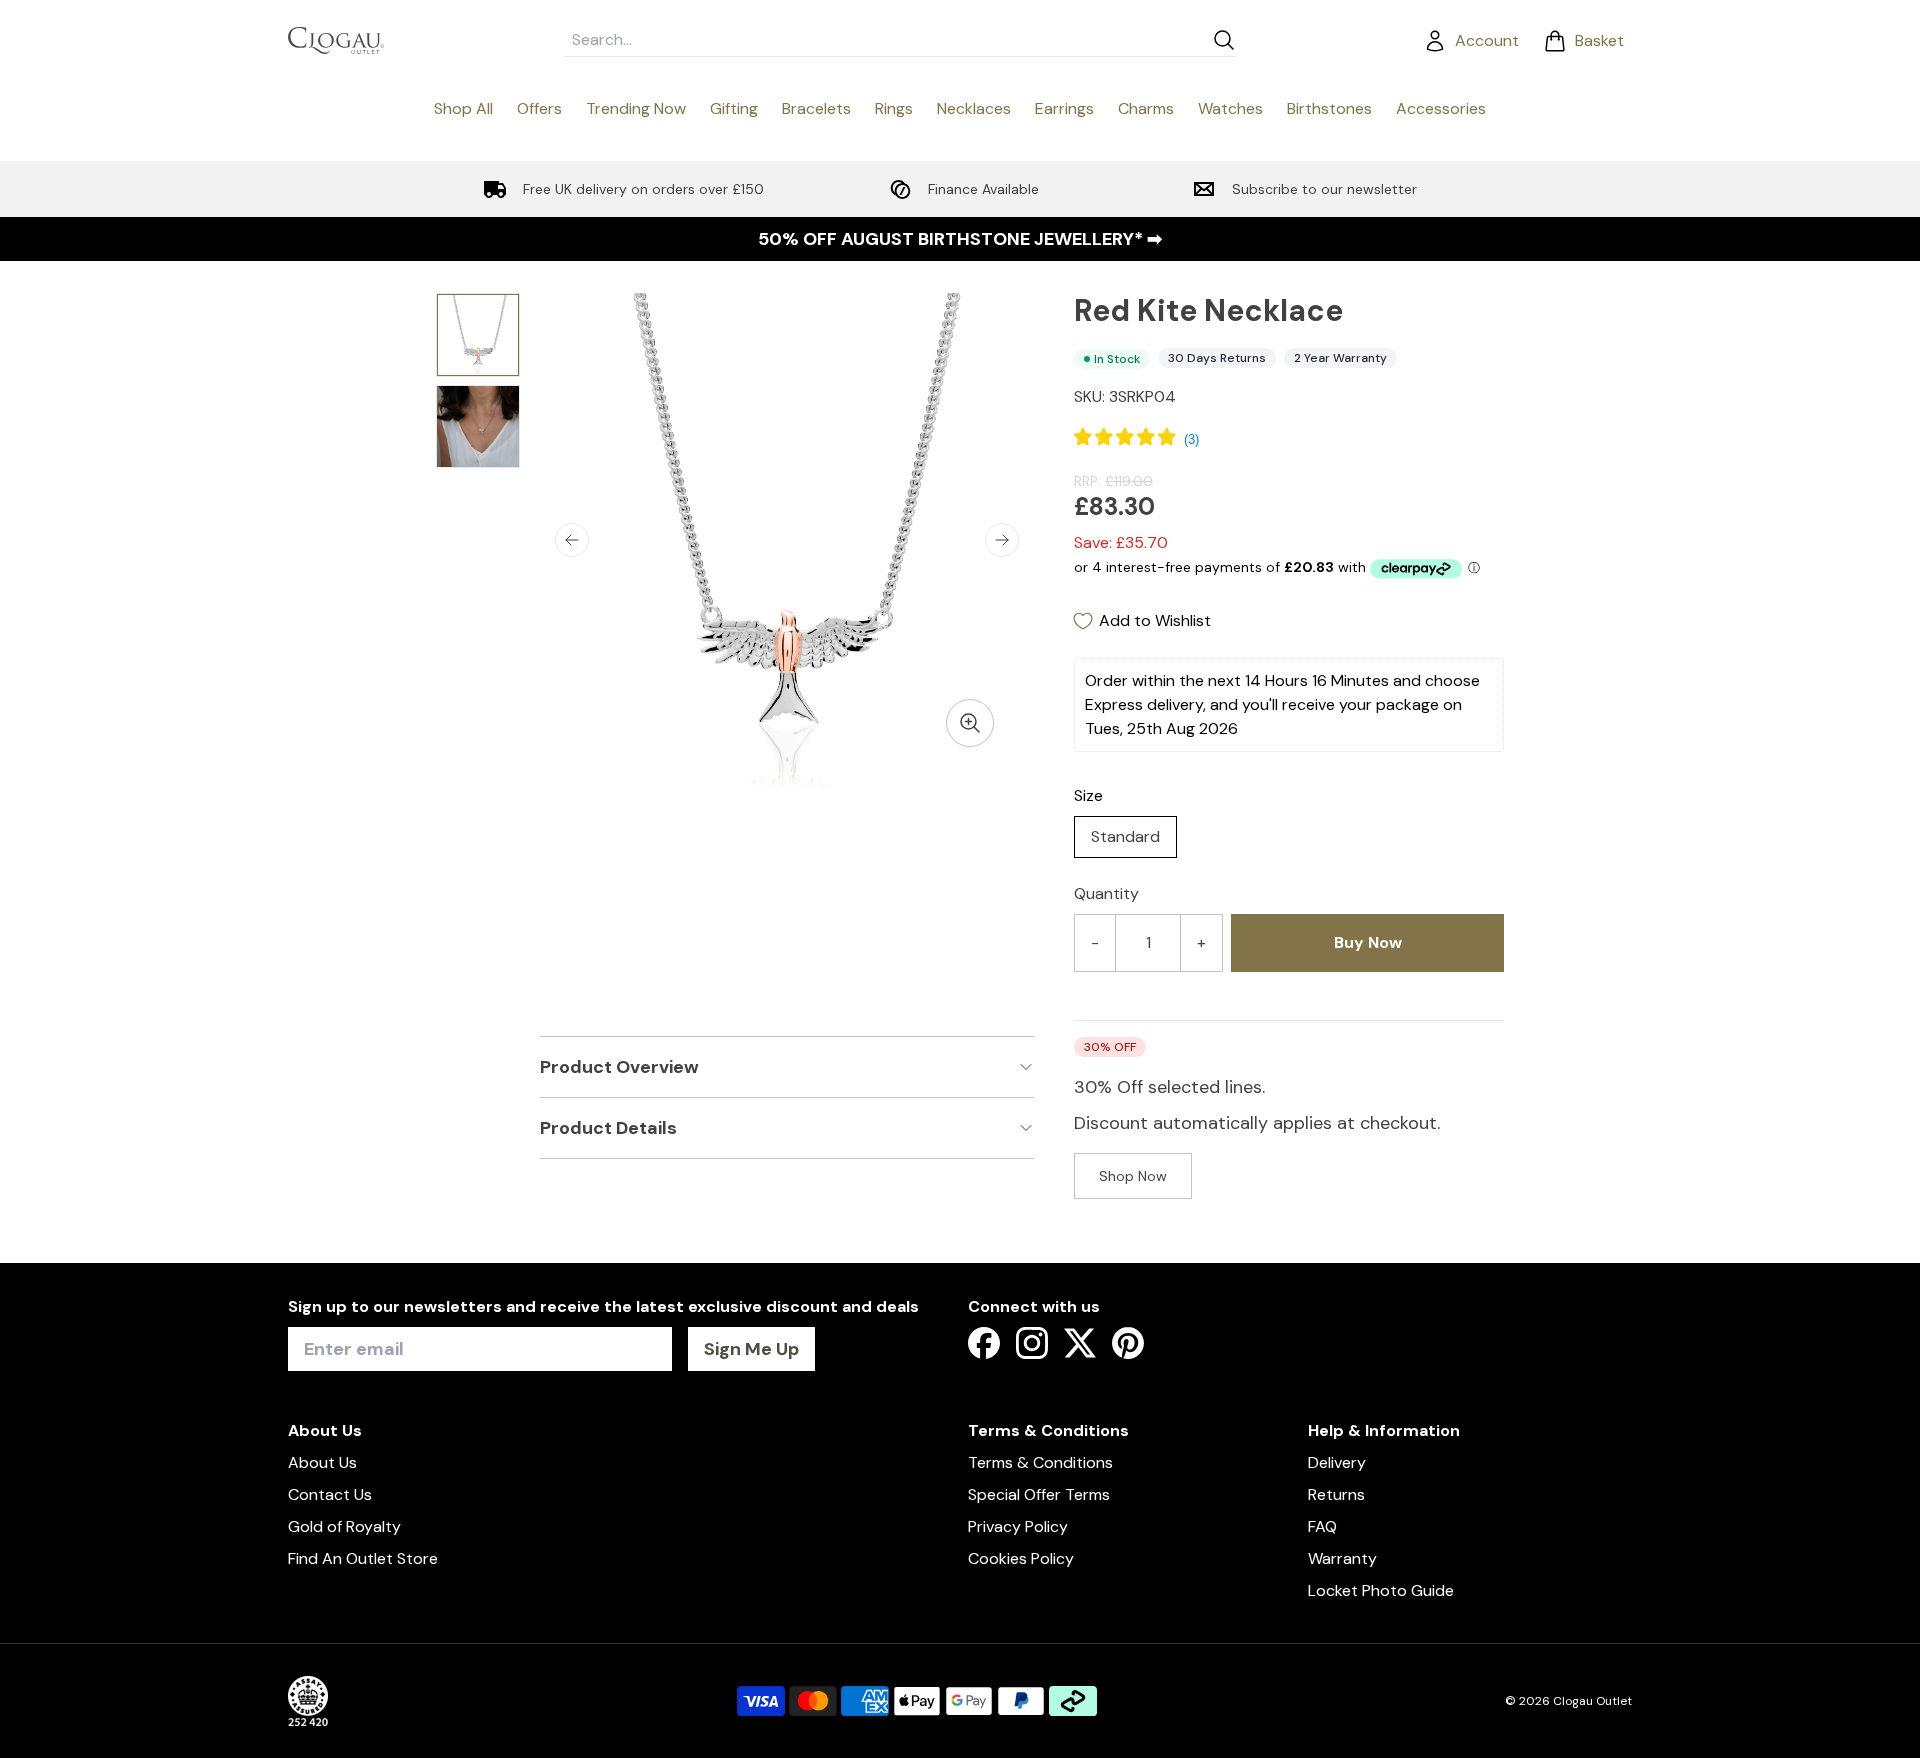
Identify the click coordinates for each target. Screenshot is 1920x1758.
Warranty (1342, 1558)
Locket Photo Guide (1381, 1590)
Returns (1336, 1494)
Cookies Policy (1021, 1558)
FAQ (1322, 1526)
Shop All (463, 108)
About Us (322, 1462)
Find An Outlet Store (363, 1558)
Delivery (1337, 1462)
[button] (572, 540)
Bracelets (816, 108)
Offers (539, 108)
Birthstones (1329, 108)
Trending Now (636, 108)
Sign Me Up (751, 1349)
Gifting (734, 108)
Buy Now (1368, 942)
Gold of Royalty (344, 1526)
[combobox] (884, 40)
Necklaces (974, 108)
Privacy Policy (1018, 1526)
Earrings (1064, 108)
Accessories (1441, 108)
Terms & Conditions (1040, 1462)
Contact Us (330, 1494)
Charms (1146, 108)
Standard (1125, 836)
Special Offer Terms (1039, 1494)
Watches (1230, 108)
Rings (894, 108)
